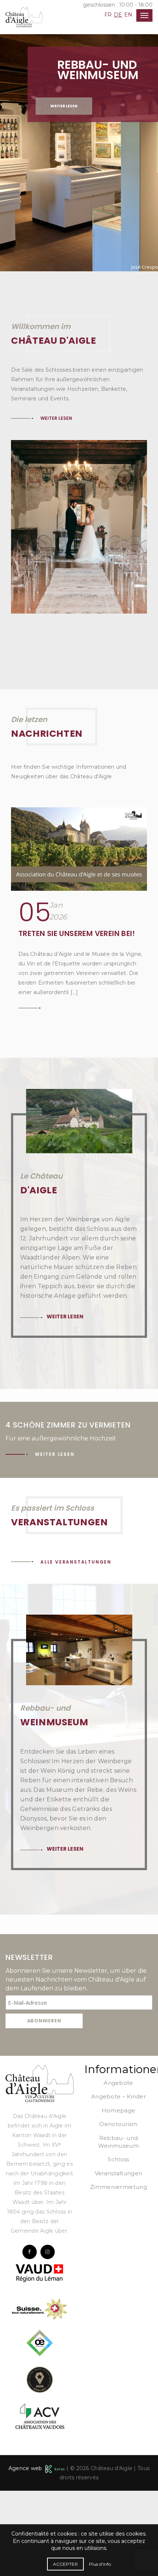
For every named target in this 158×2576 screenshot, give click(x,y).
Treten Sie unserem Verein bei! (77, 1019)
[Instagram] (48, 2337)
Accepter (65, 2564)
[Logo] (39, 2168)
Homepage (118, 2196)
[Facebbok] (30, 2337)
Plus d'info (100, 2564)
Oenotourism (118, 2209)
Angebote (118, 2168)
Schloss (118, 2245)
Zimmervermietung (118, 2272)
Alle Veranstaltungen (76, 1647)
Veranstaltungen (119, 2259)
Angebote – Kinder (118, 2182)
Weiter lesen (64, 106)
